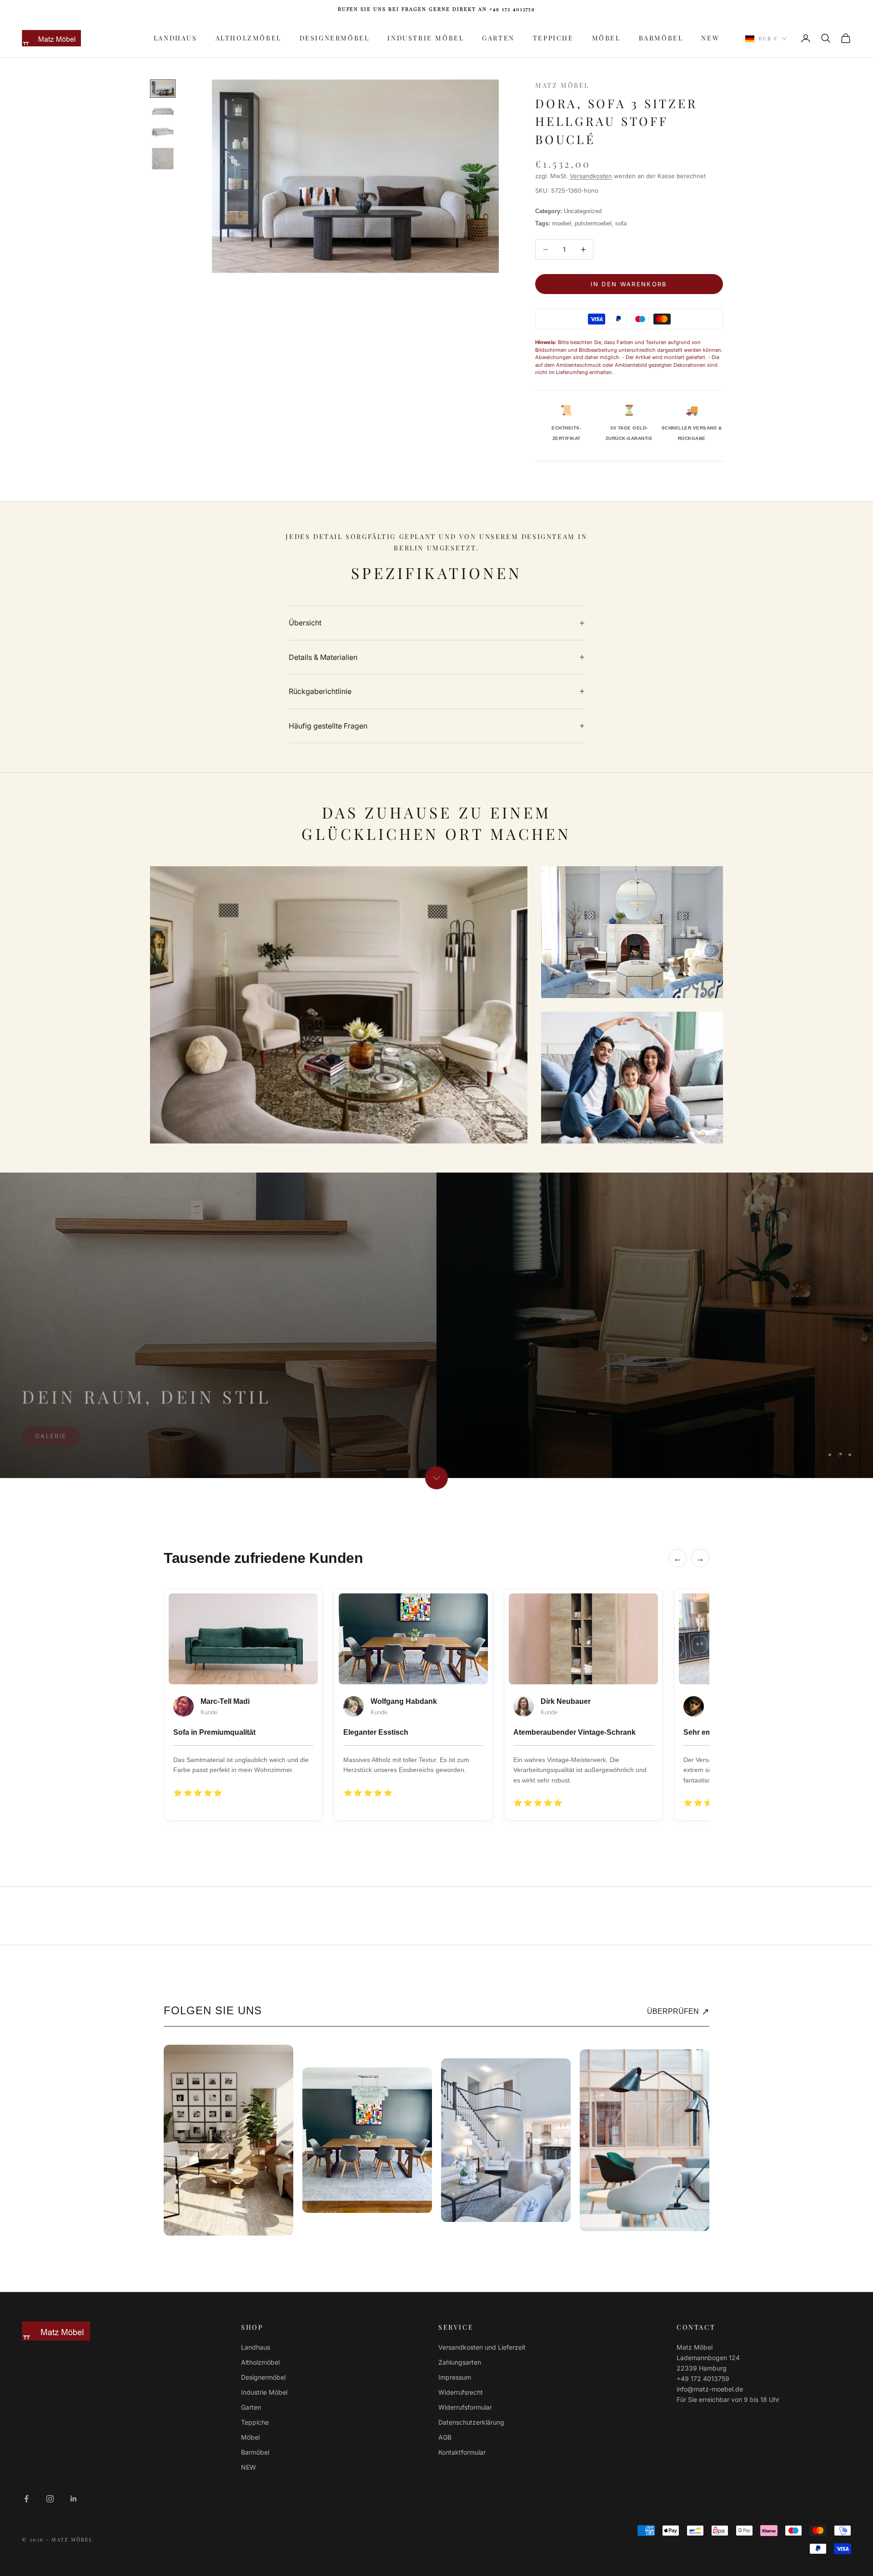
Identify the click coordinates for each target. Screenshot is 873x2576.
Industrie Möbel (426, 38)
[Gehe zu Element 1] (163, 88)
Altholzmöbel (248, 38)
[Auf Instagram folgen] (50, 2499)
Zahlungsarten (460, 2362)
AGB (445, 2437)
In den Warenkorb (629, 284)
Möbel (606, 38)
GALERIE (51, 1450)
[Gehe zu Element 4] (163, 159)
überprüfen (678, 2012)
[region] (436, 1325)
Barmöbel (661, 38)
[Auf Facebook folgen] (26, 2499)
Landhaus (176, 38)
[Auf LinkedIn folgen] (74, 2499)
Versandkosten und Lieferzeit (482, 2347)
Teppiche (553, 38)
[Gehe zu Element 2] (163, 111)
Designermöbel (335, 38)
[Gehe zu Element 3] (163, 132)
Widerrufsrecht (461, 2392)
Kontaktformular (462, 2452)
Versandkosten (591, 176)
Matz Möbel (562, 85)
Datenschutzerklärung (471, 2422)
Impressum (455, 2377)
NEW (710, 38)
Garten (498, 38)
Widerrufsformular (465, 2407)
